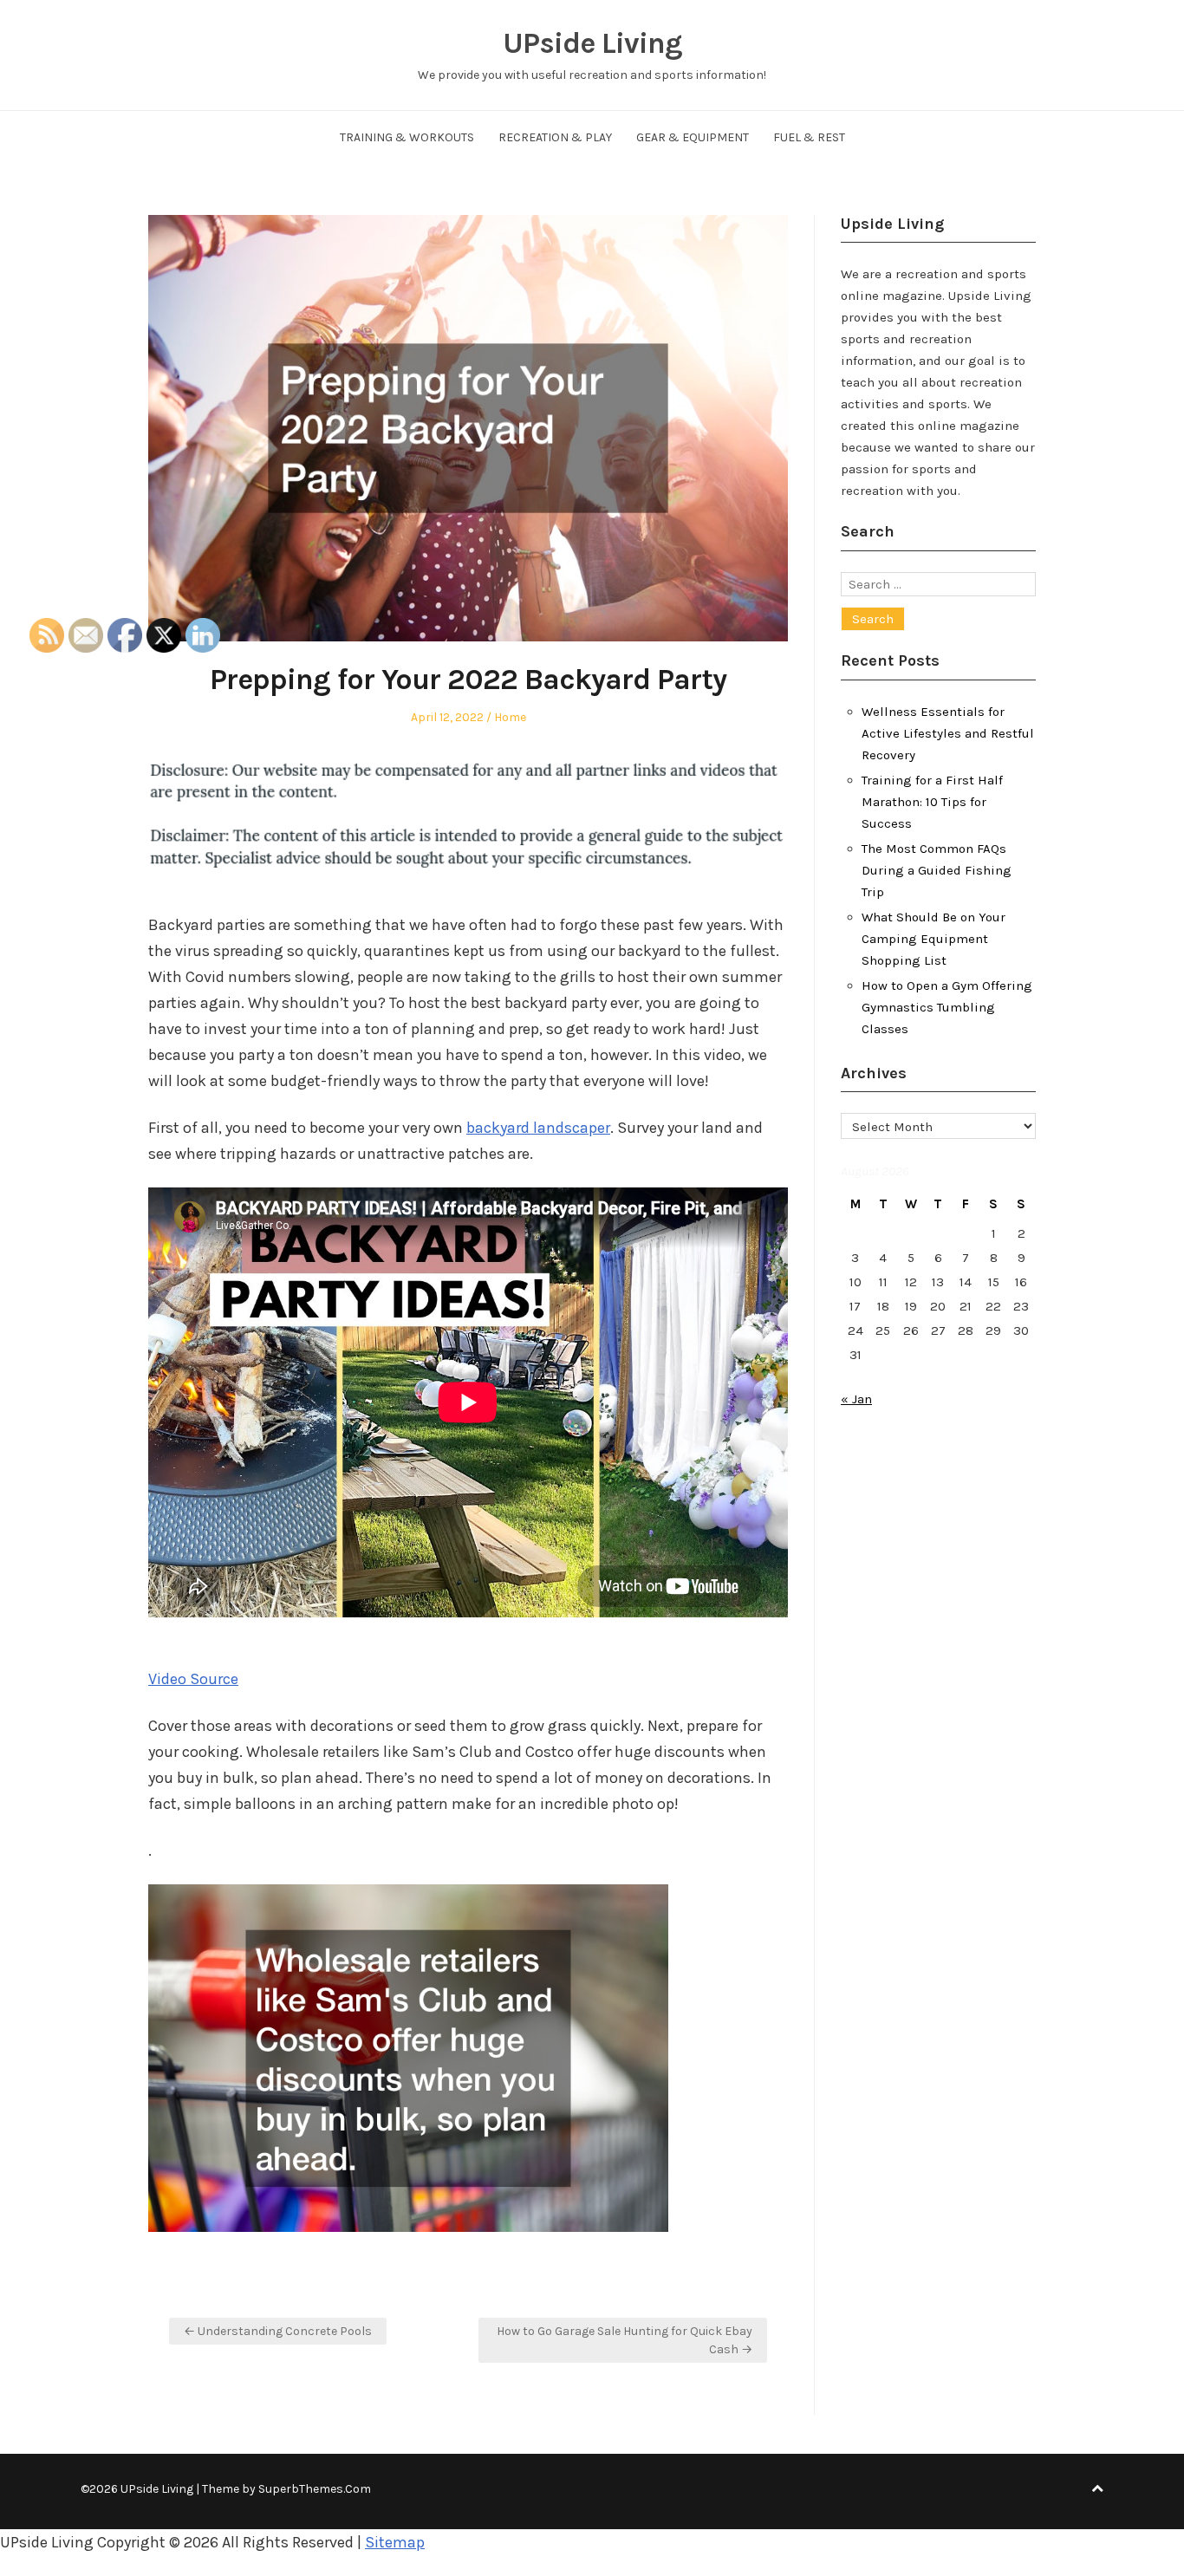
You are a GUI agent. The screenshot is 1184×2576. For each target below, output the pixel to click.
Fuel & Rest (809, 137)
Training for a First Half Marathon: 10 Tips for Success (932, 802)
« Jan (856, 1399)
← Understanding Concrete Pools (278, 2331)
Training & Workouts (407, 137)
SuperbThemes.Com (315, 2489)
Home (510, 717)
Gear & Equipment (693, 137)
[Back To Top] (1097, 2489)
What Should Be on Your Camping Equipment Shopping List (934, 939)
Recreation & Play (555, 137)
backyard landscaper (538, 1128)
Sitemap (395, 2542)
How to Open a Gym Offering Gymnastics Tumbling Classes (947, 1007)
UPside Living (592, 43)
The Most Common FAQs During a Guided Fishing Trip (937, 870)
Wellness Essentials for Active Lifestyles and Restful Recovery (948, 733)
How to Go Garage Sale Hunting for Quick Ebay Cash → (625, 2340)
